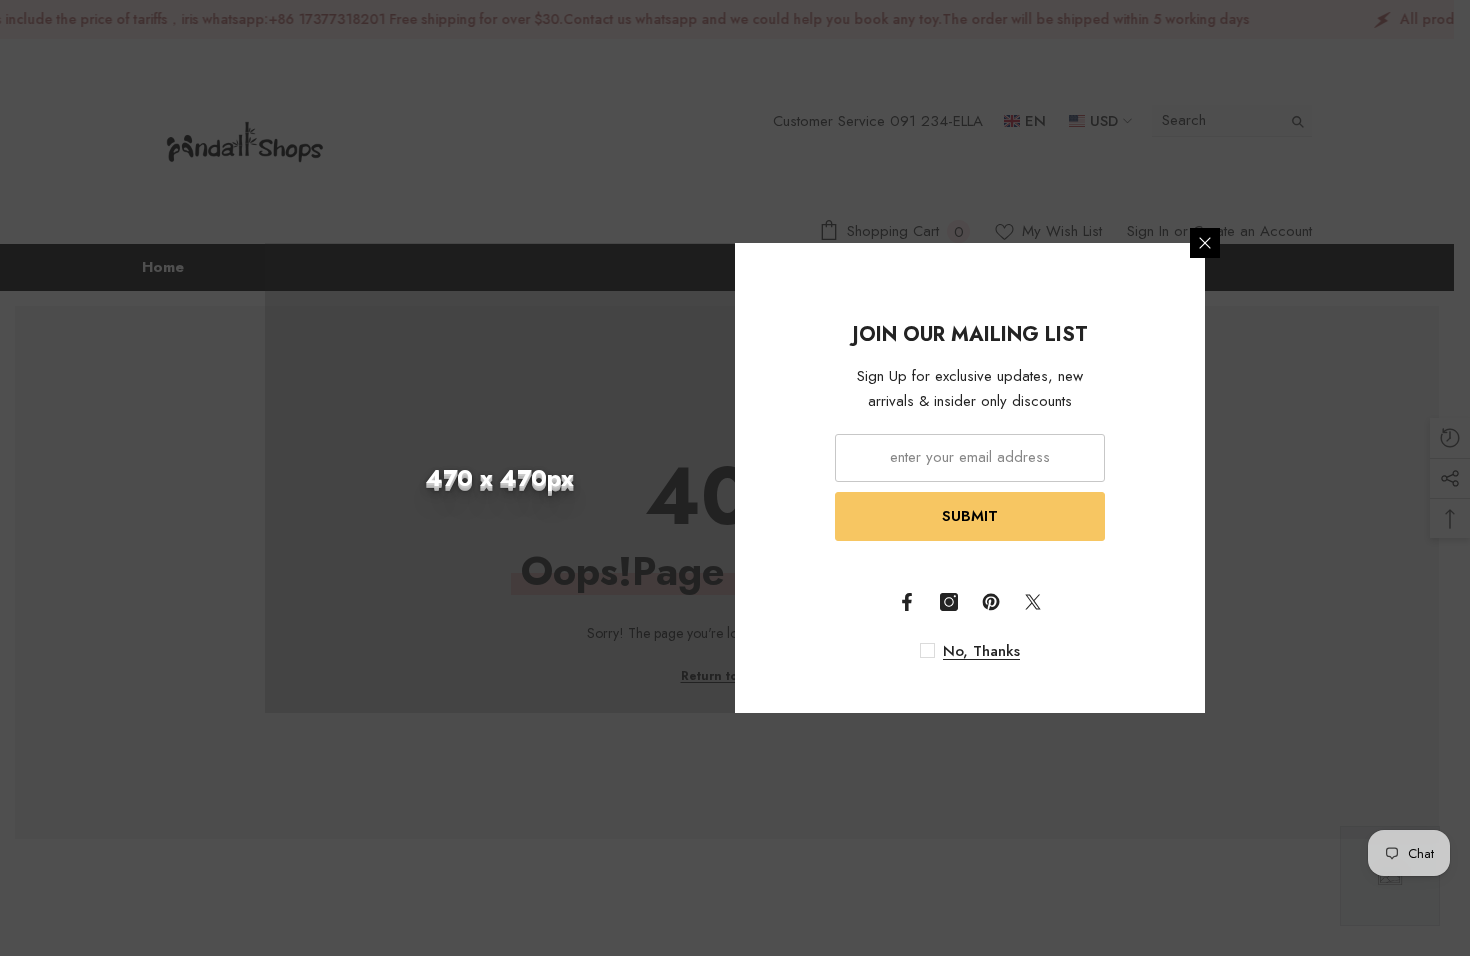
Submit (970, 516)
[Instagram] (949, 602)
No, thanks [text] (981, 651)
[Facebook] (907, 602)
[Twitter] (1033, 602)
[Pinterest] (991, 602)
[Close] (1205, 243)
